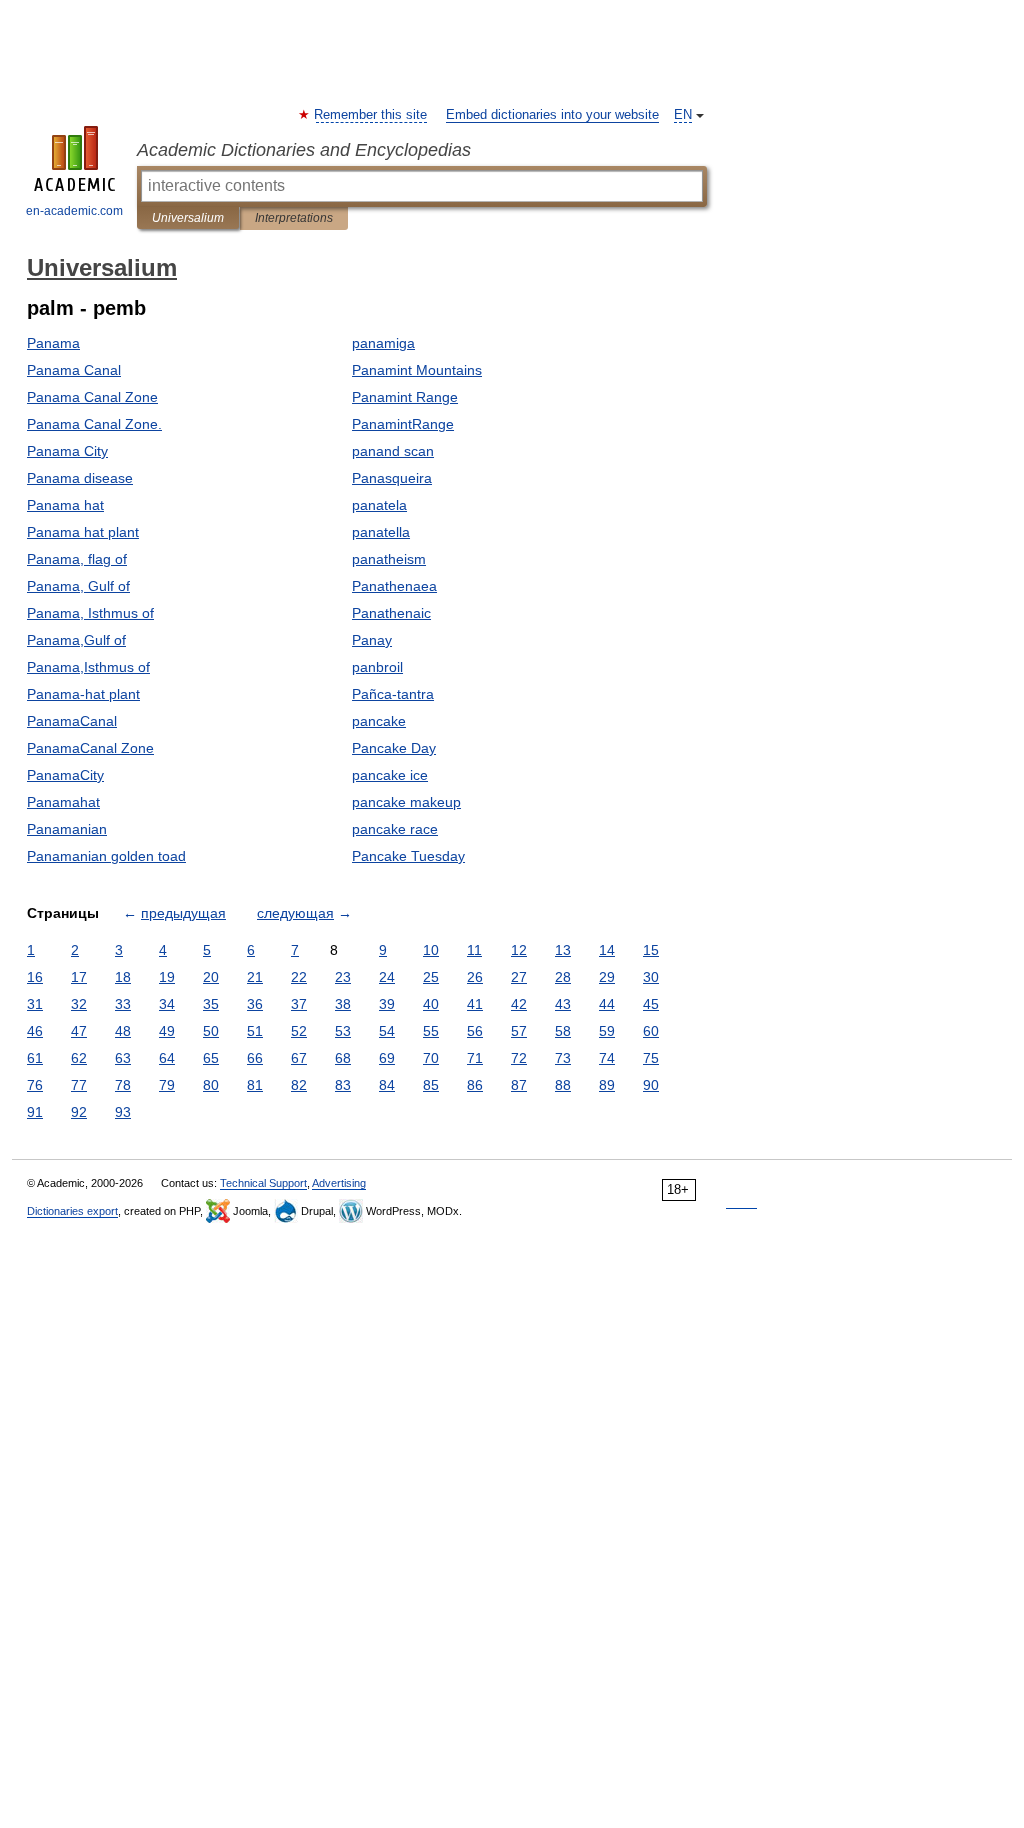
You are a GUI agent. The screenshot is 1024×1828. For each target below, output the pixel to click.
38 (343, 1004)
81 (255, 1085)
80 (211, 1085)
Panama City (67, 451)
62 (79, 1058)
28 (563, 977)
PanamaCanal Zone (90, 748)
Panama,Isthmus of (88, 667)
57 (519, 1031)
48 (123, 1031)
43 (563, 1004)
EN (683, 115)
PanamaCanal (72, 721)
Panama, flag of (77, 559)
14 (607, 950)
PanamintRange (403, 424)
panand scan (393, 451)
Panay (372, 640)
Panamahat (63, 802)
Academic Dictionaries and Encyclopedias (304, 150)
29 (607, 977)
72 (519, 1058)
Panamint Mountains (417, 370)
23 (343, 977)
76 (35, 1085)
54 (387, 1031)
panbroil (377, 667)
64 (167, 1058)
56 (475, 1031)
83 (343, 1085)
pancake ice (390, 775)
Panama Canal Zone (92, 397)
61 (35, 1058)
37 (299, 1004)
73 (563, 1058)
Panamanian (67, 829)
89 (607, 1085)
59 (607, 1031)
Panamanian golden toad (106, 856)
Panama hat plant (83, 532)
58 (563, 1031)
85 (431, 1085)
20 (211, 977)
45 (651, 1004)
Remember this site (371, 115)
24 (387, 977)
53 (343, 1031)
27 (519, 977)
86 (475, 1085)
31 (35, 1004)
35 (211, 1004)
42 (519, 1004)
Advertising (339, 1183)
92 (79, 1112)
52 (299, 1031)
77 (79, 1085)
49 (167, 1031)
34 (167, 1004)
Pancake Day (394, 748)
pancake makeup (406, 802)
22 (299, 977)
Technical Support (263, 1183)
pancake (379, 721)
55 (431, 1031)
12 (519, 950)
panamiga (383, 343)
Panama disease (80, 478)
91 (35, 1112)
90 (651, 1085)
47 (79, 1031)
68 (343, 1058)
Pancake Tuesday (408, 856)
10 (431, 950)
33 (123, 1004)
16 (35, 977)
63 (123, 1058)
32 (79, 1004)
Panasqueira (392, 478)
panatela (379, 505)
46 (35, 1031)
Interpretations (294, 218)
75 (651, 1058)
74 (607, 1058)
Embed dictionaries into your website (552, 115)
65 (211, 1058)
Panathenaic (391, 613)
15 (651, 950)
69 (387, 1058)
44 (607, 1004)
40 (431, 1004)
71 (475, 1058)
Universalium (188, 218)
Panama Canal (74, 370)
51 (255, 1031)
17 (79, 977)
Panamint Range (405, 397)
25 (431, 977)
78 (123, 1085)
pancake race (395, 829)
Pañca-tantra (393, 694)
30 (651, 977)
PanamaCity (65, 775)
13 (563, 950)
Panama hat (65, 505)
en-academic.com (74, 211)
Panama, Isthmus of (90, 613)
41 (475, 1004)
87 (519, 1085)
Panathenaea (394, 586)
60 (651, 1031)
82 (299, 1085)
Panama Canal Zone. (94, 424)
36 (255, 1004)
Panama (53, 343)
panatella (381, 532)
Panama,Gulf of (76, 640)
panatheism (389, 559)
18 (123, 977)
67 (299, 1058)
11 (474, 950)
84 (387, 1085)
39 (387, 1004)
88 (563, 1085)
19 (167, 977)
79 (167, 1085)
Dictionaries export (72, 1211)
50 (211, 1031)
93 (123, 1112)
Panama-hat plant (83, 694)
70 (431, 1058)
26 (475, 977)
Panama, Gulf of (78, 586)
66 (255, 1058)
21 (255, 977)
